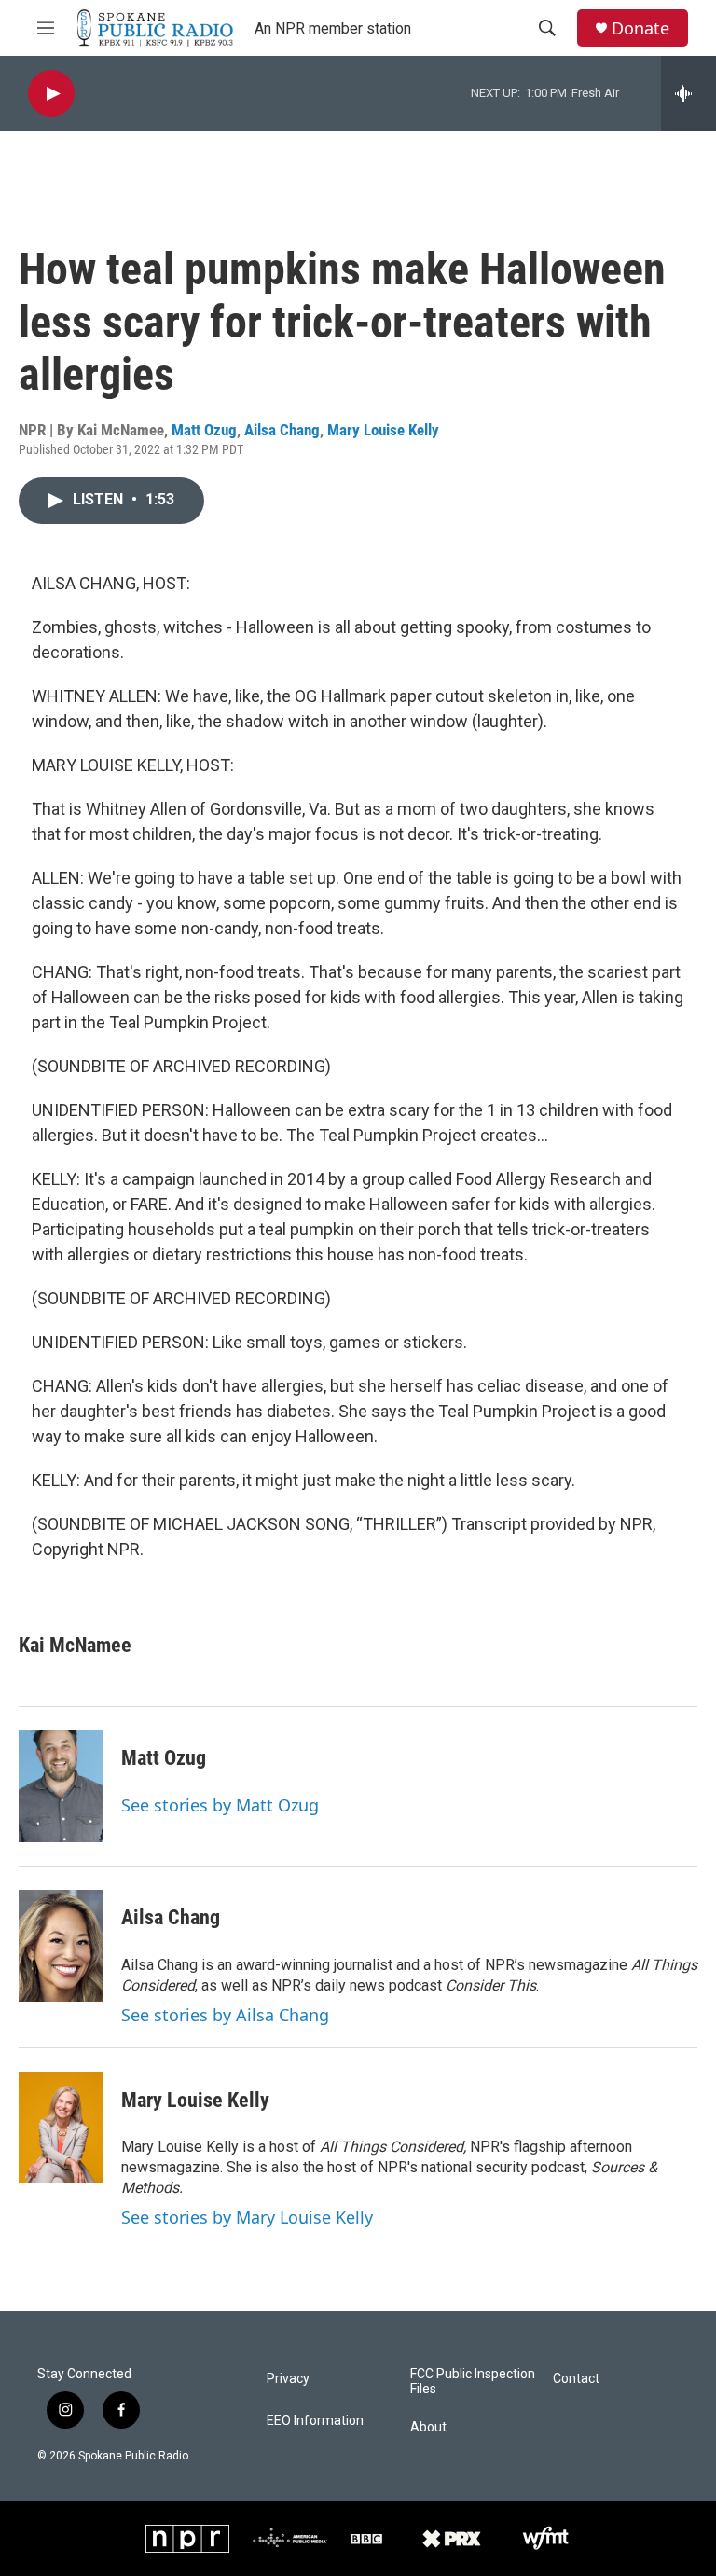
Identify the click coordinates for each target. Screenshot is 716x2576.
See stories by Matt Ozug (220, 1805)
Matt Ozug (204, 430)
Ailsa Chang (282, 430)
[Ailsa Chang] (61, 1946)
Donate (640, 28)
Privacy (288, 2379)
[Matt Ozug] (61, 1786)
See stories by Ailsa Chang (225, 2015)
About (428, 2427)
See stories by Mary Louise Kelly (247, 2217)
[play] (51, 94)
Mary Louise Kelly (383, 430)
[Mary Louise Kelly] (61, 2128)
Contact (576, 2379)
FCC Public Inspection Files (473, 2382)
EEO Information (315, 2421)
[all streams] (688, 93)
